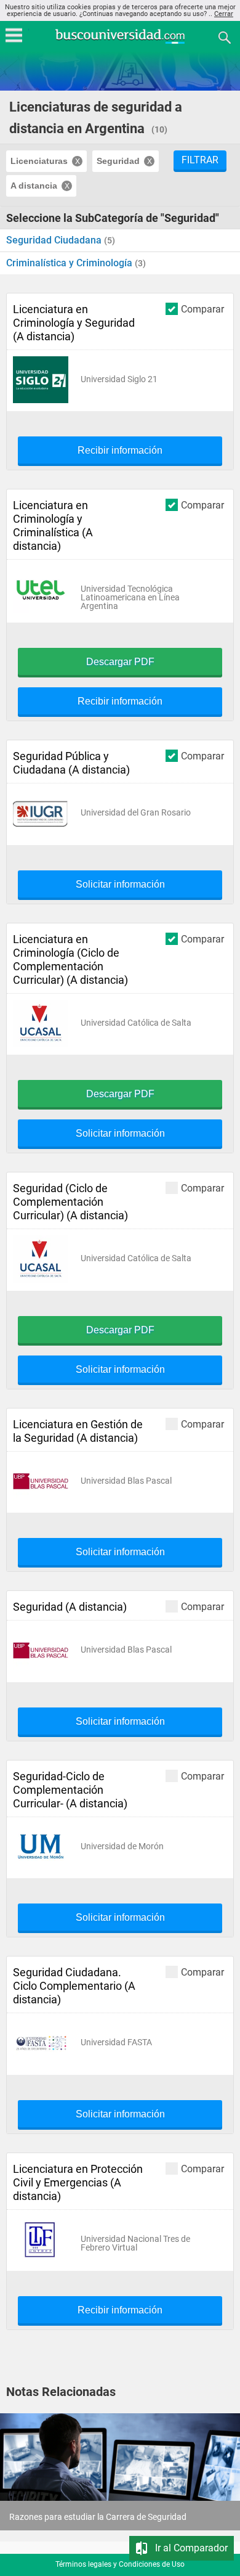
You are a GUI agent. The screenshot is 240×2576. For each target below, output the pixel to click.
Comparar (202, 309)
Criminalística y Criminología (70, 263)
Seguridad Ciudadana (55, 240)
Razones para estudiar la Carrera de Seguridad (98, 2517)
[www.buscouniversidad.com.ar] (120, 42)
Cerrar (224, 14)
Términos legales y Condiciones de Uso (120, 2564)
